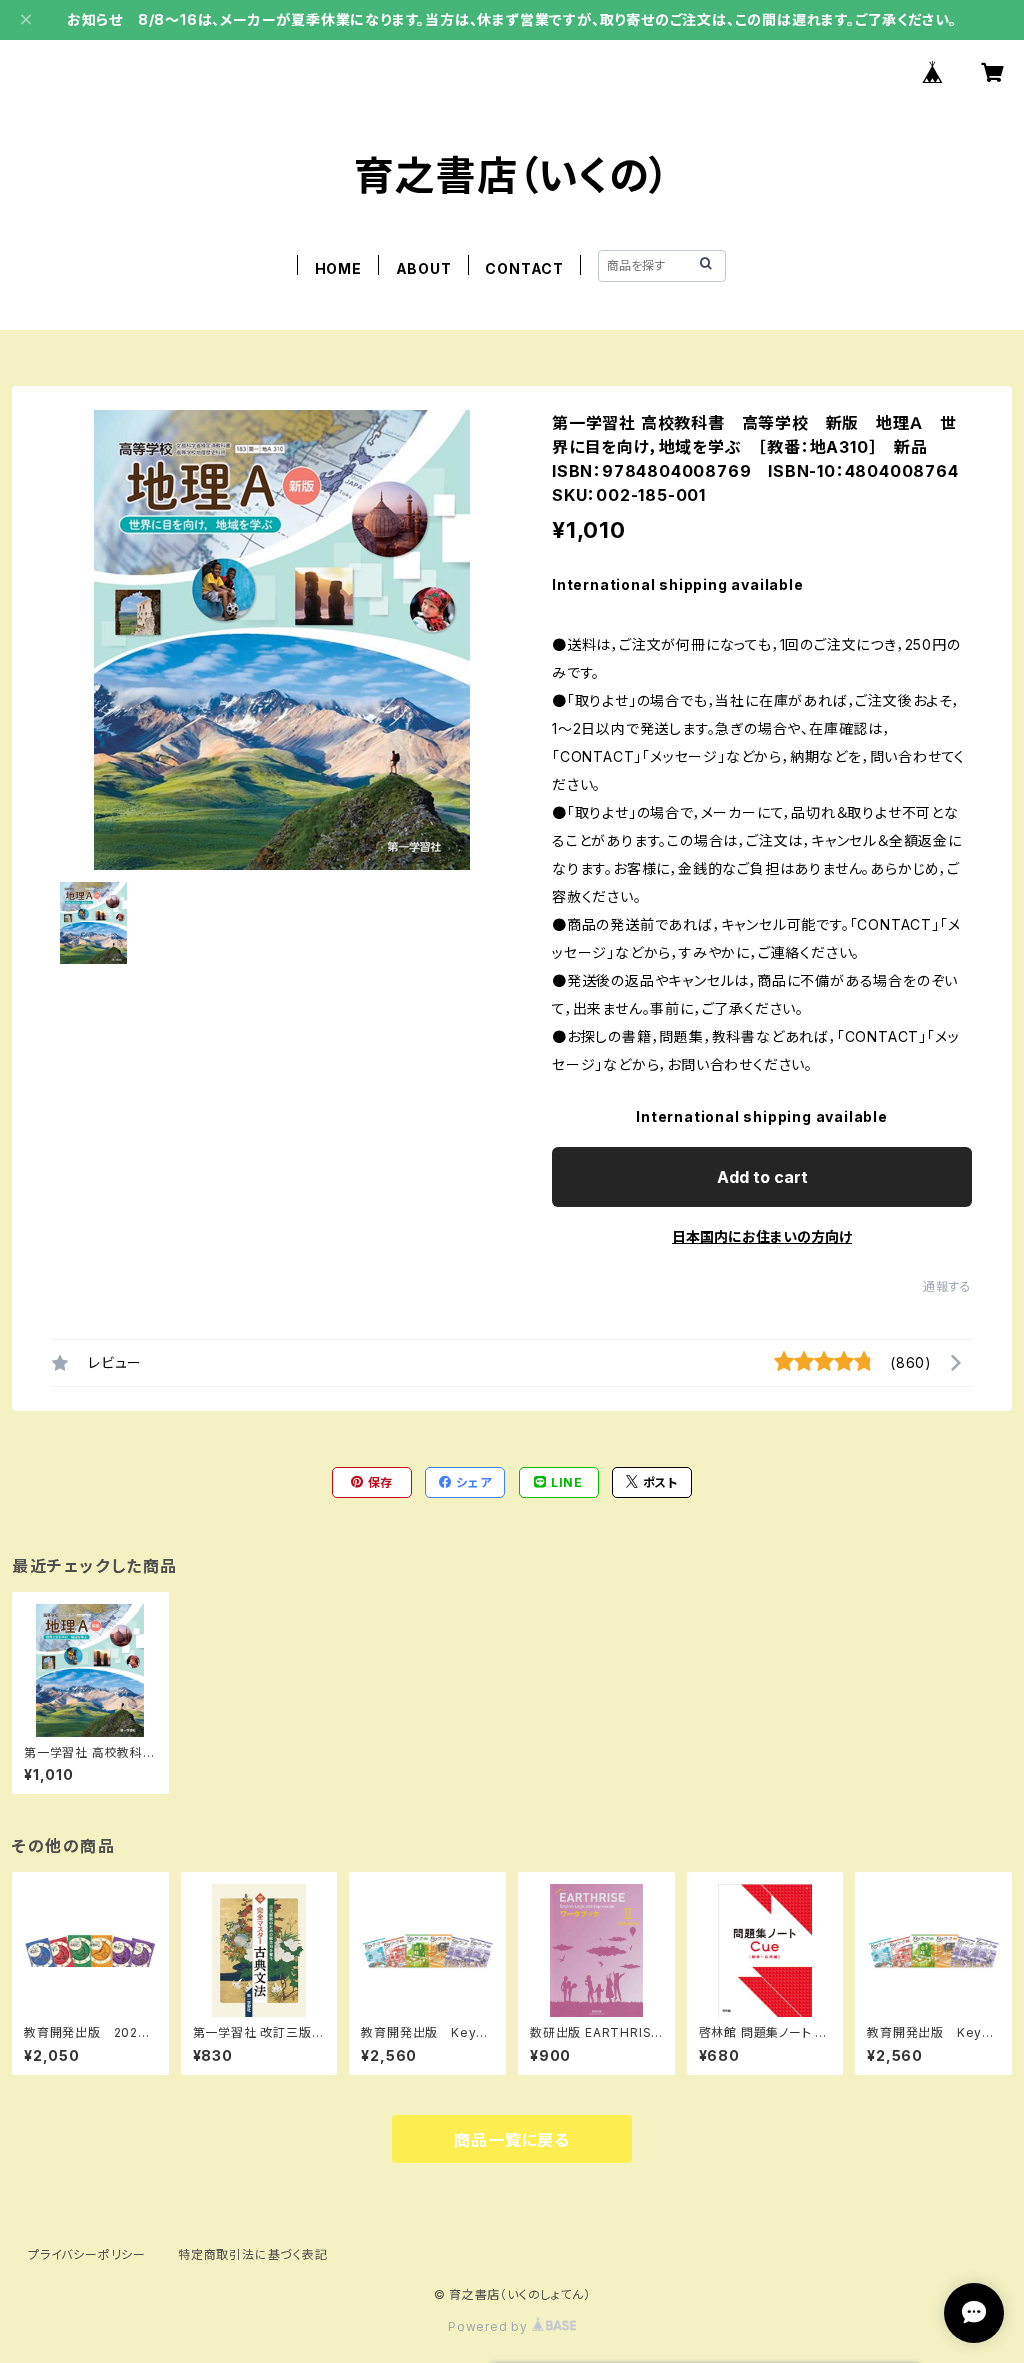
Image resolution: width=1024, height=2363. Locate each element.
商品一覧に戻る (512, 2140)
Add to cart (762, 1177)
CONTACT (524, 268)
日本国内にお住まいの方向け (762, 1236)
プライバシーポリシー (87, 2254)
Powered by (490, 2326)
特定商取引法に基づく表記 (253, 2254)
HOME (338, 268)
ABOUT (424, 268)
